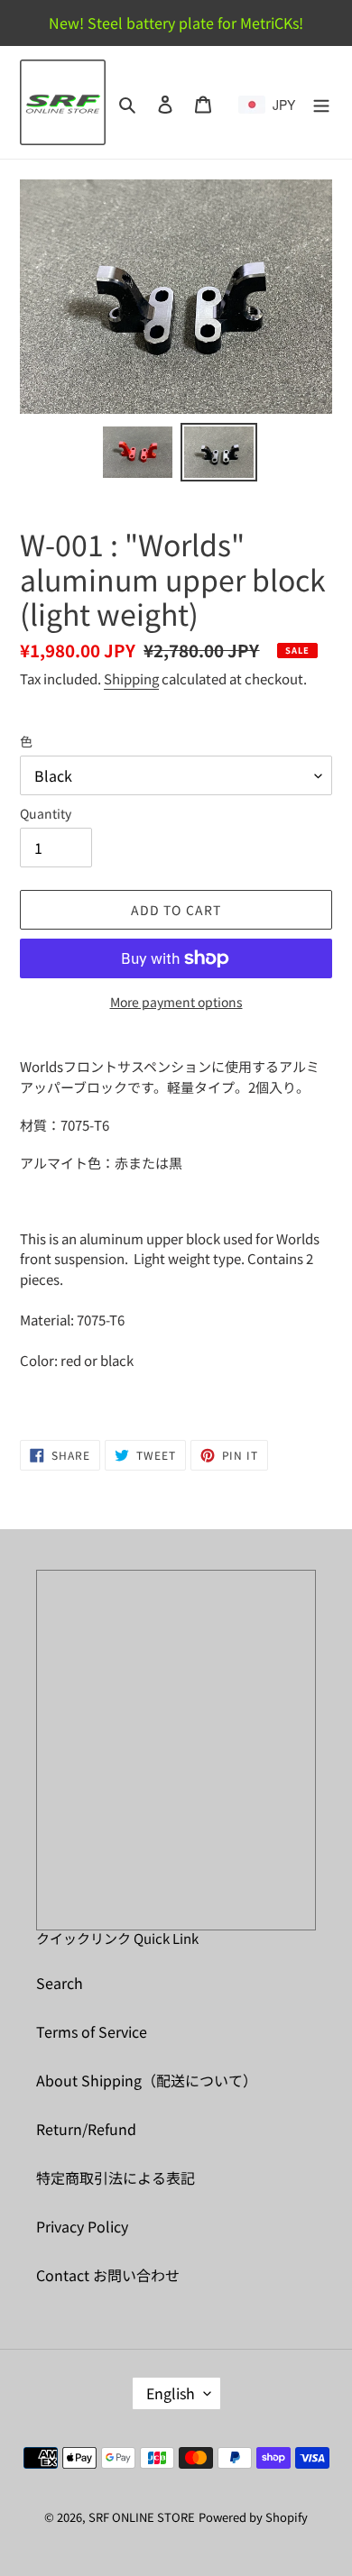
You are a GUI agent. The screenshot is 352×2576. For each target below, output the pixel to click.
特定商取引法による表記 (116, 2177)
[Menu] (321, 102)
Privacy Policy (82, 2226)
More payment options (176, 1002)
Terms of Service (92, 2031)
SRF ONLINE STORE (142, 2517)
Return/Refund (86, 2129)
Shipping (131, 678)
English (171, 2393)
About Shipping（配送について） (147, 2080)
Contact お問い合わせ (108, 2275)
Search (60, 1983)
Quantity (46, 813)
